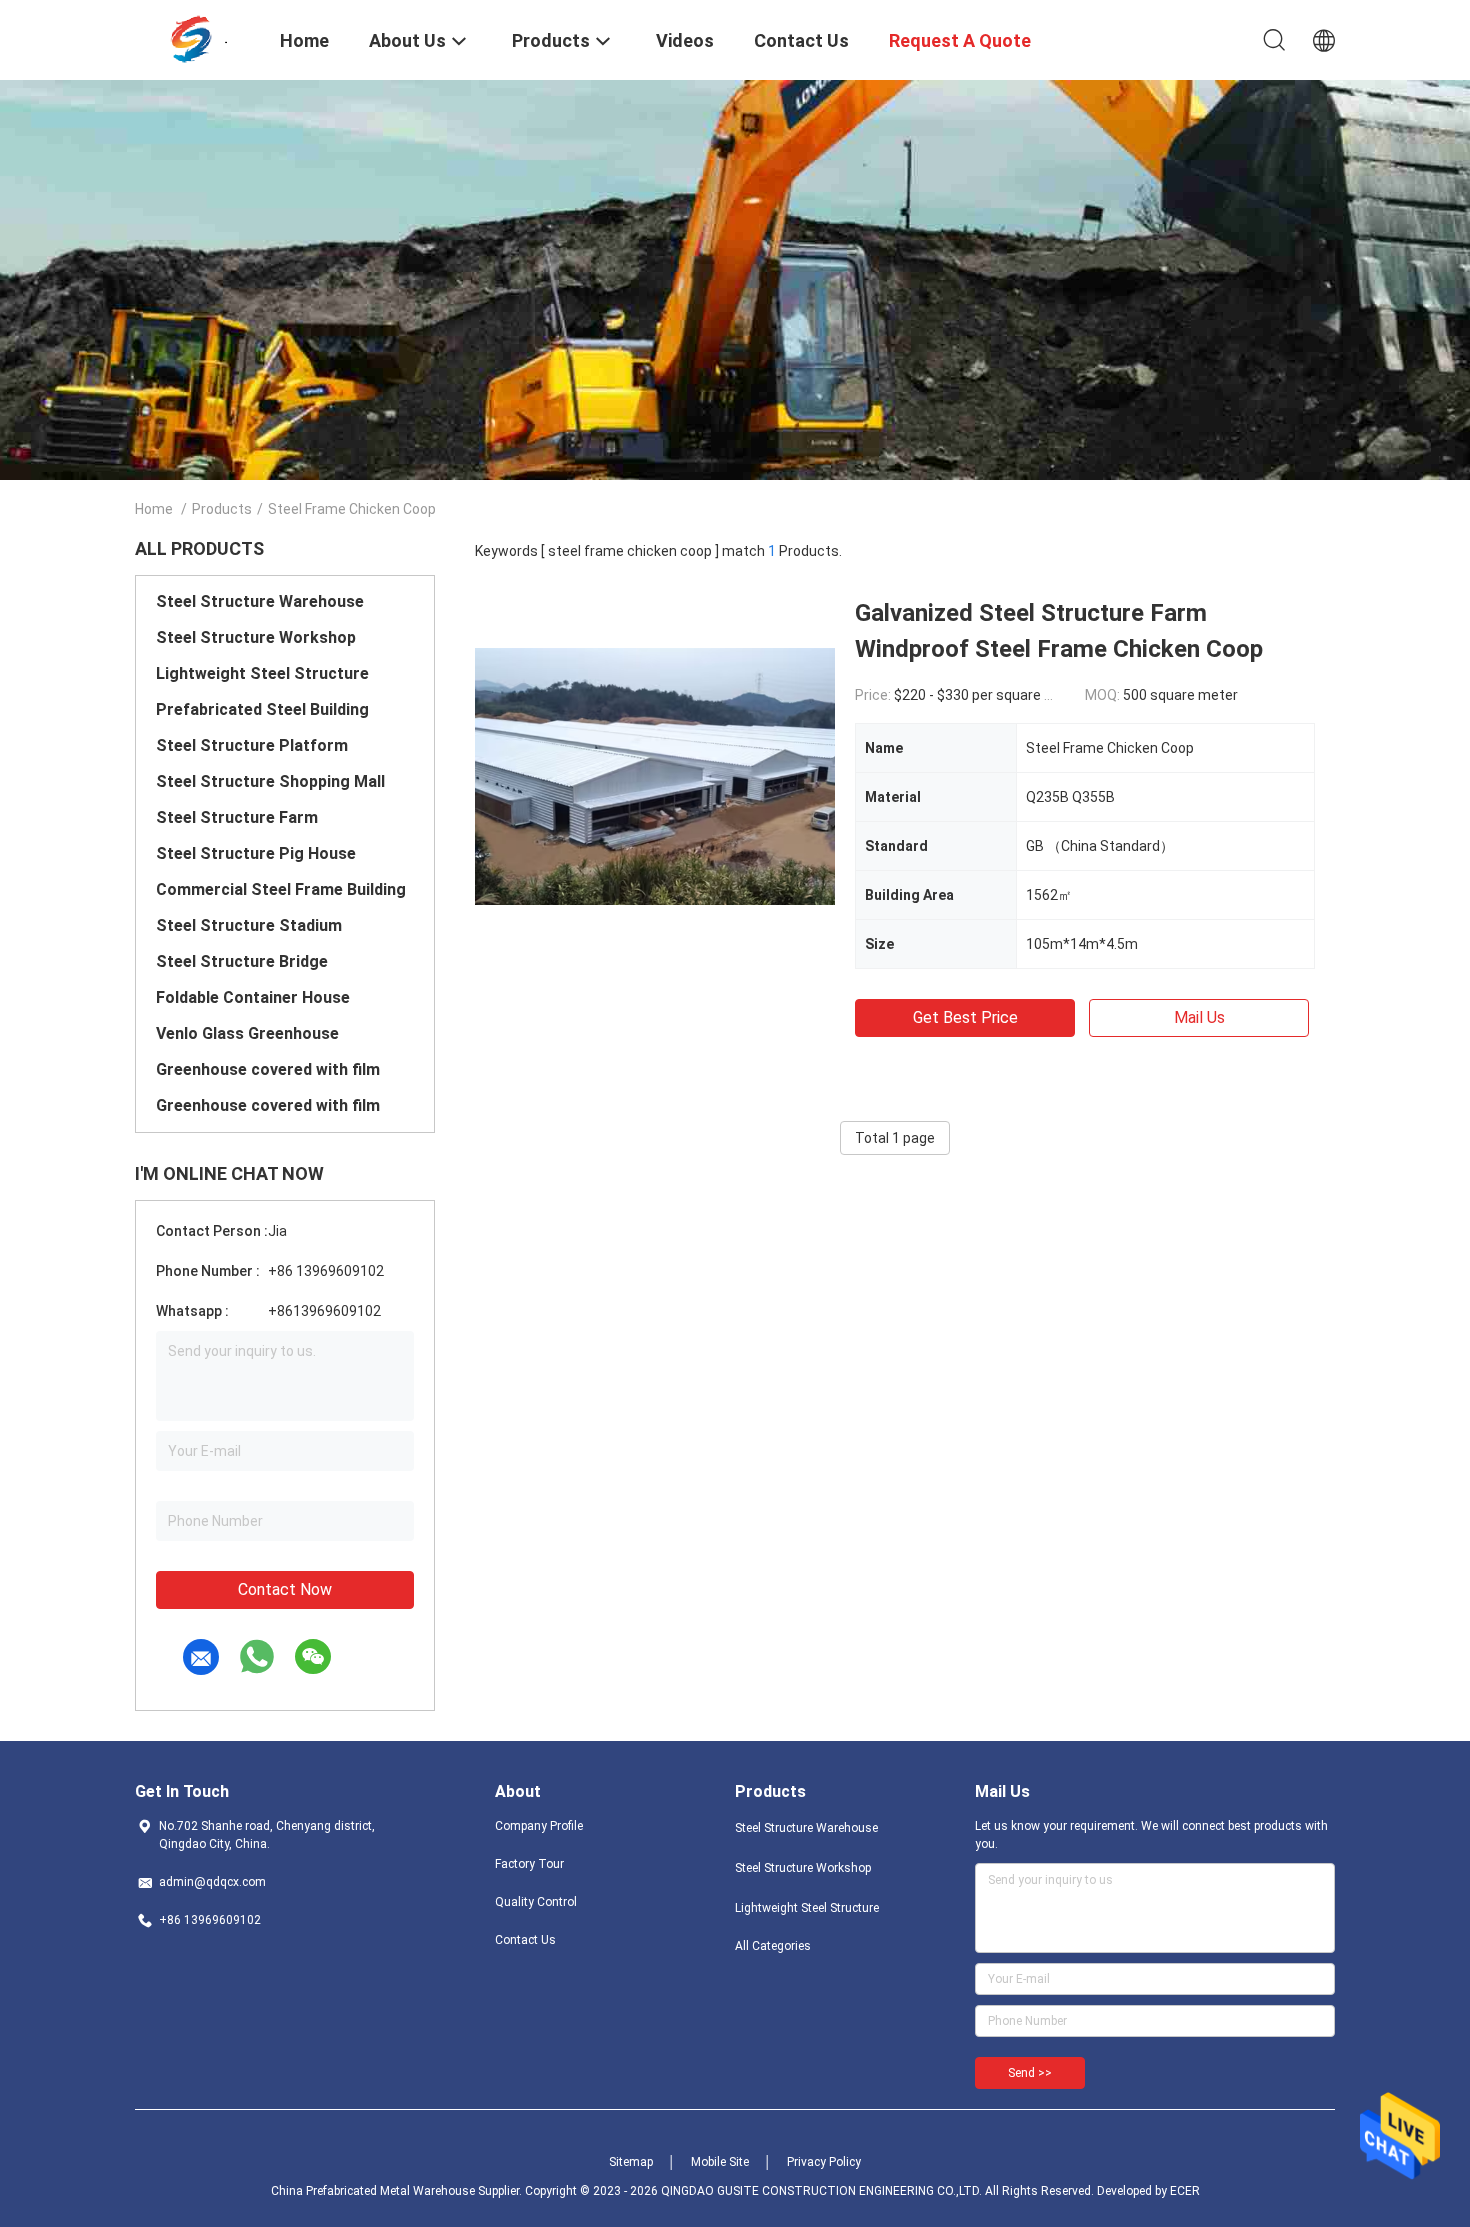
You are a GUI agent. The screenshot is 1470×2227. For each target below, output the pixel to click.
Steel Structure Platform (252, 745)
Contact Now (285, 1589)
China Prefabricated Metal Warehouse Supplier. (398, 2191)
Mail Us (1199, 1017)
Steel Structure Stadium (249, 925)
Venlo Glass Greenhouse (247, 1033)
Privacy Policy (824, 2162)
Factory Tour (529, 1864)
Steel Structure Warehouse (260, 601)
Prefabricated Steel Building (262, 709)
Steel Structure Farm (237, 817)
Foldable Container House (253, 997)
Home (154, 509)
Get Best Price (965, 1017)
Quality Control (536, 1902)
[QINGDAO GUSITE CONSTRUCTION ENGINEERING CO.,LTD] (195, 38)
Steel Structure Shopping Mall (270, 781)
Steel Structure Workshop (256, 637)
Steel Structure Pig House (256, 853)
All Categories (773, 1946)
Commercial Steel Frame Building (281, 889)
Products (222, 509)
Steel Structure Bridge (242, 961)
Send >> (1030, 2073)
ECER (1185, 2191)
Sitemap (631, 2162)
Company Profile (539, 1826)
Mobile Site (720, 2162)
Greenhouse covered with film (268, 1069)
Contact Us (525, 1940)
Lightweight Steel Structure (262, 673)
